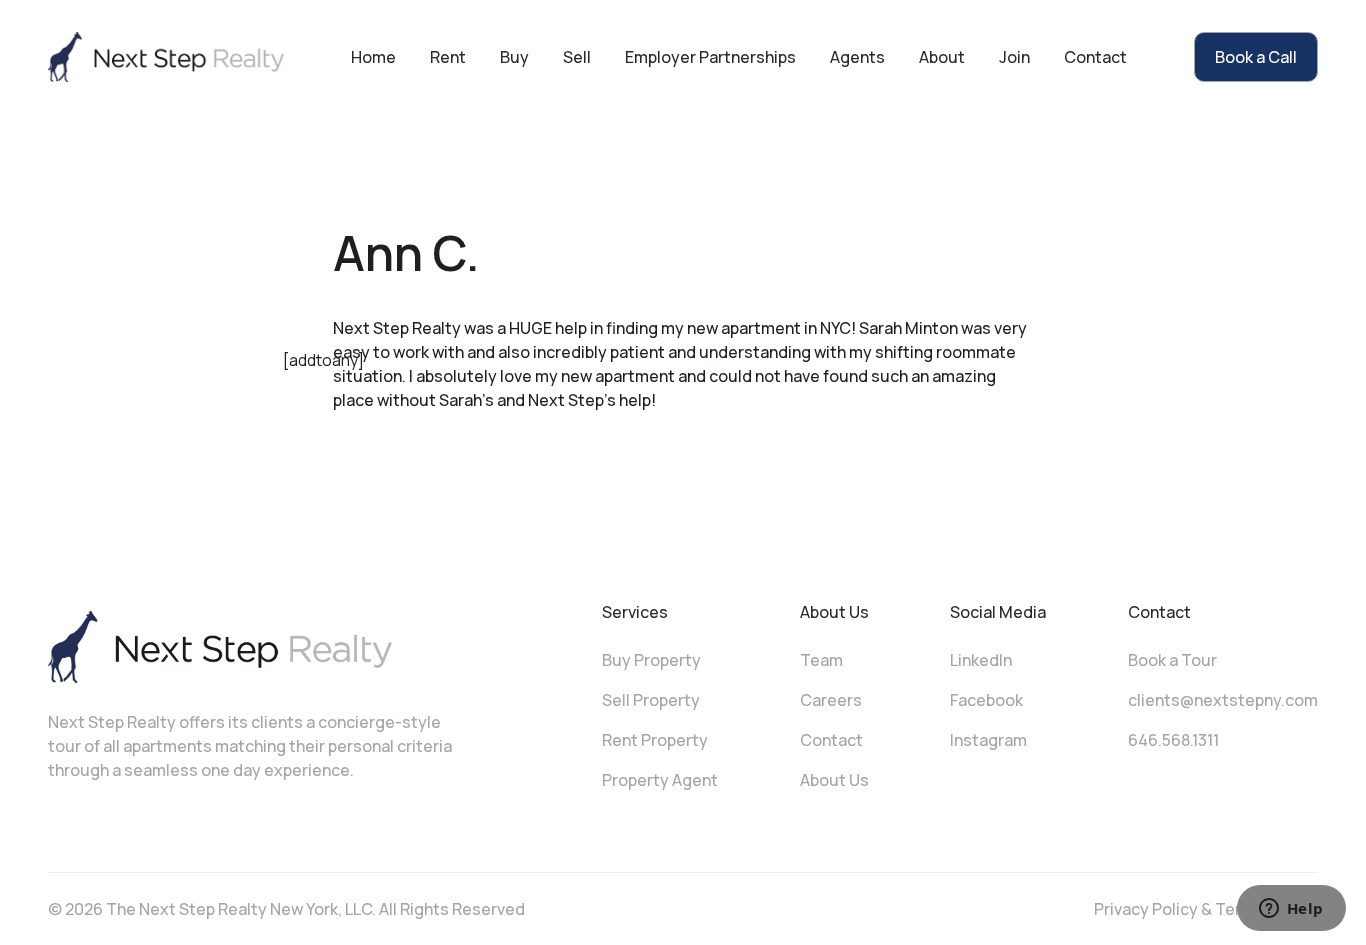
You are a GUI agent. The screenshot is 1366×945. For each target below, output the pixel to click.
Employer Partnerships (710, 57)
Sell (577, 57)
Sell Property (651, 700)
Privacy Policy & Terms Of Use (1206, 909)
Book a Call (1256, 57)
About (942, 57)
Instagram (988, 740)
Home (373, 57)
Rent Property (655, 740)
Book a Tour (1172, 660)
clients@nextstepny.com (1223, 700)
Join (1014, 57)
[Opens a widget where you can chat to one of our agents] (1291, 910)
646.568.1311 (1173, 740)
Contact (1095, 57)
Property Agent (660, 780)
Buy (514, 57)
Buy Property (651, 660)
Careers (831, 700)
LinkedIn (981, 660)
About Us (834, 780)
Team (821, 660)
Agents (857, 57)
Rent (448, 57)
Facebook (986, 700)
